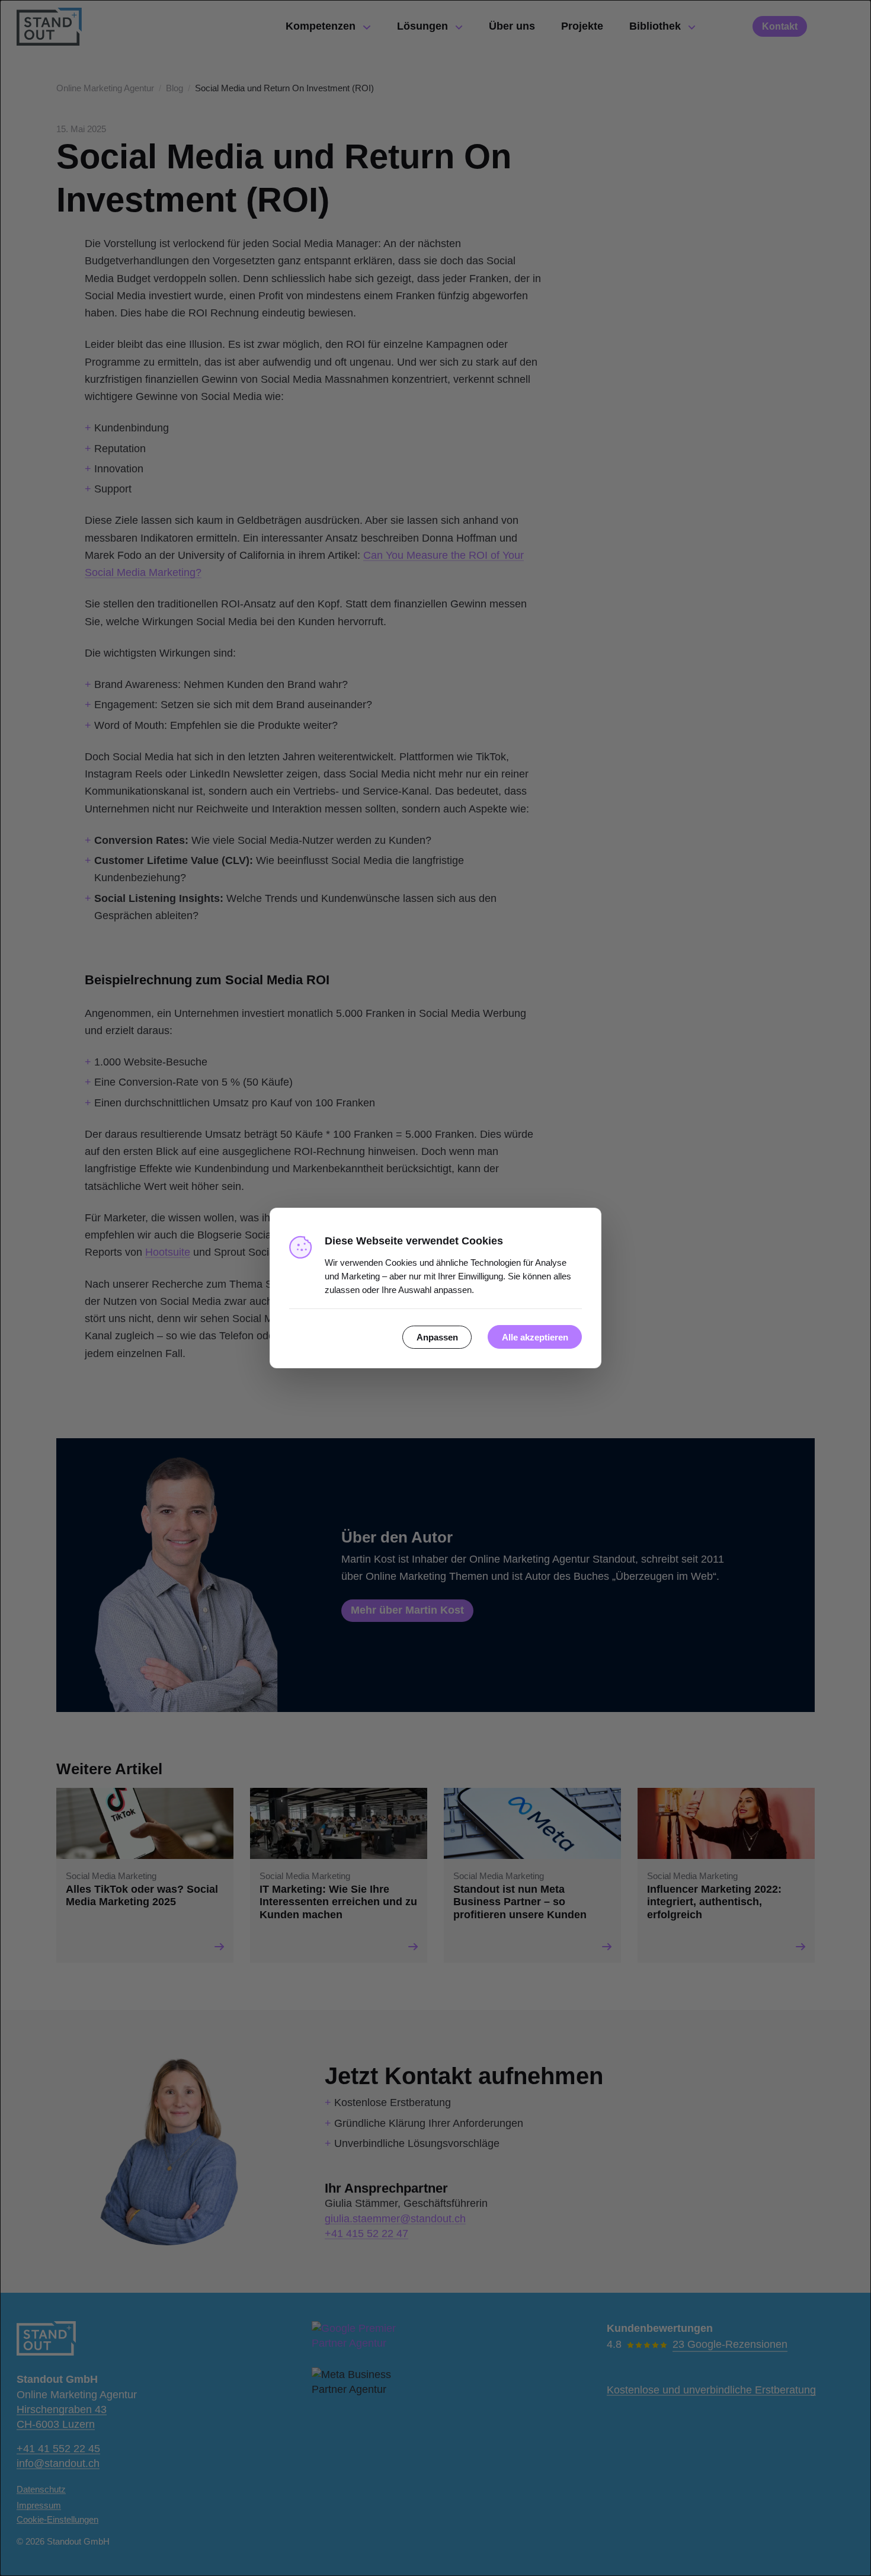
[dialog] (435, 1288)
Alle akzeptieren (535, 1337)
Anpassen (437, 1337)
